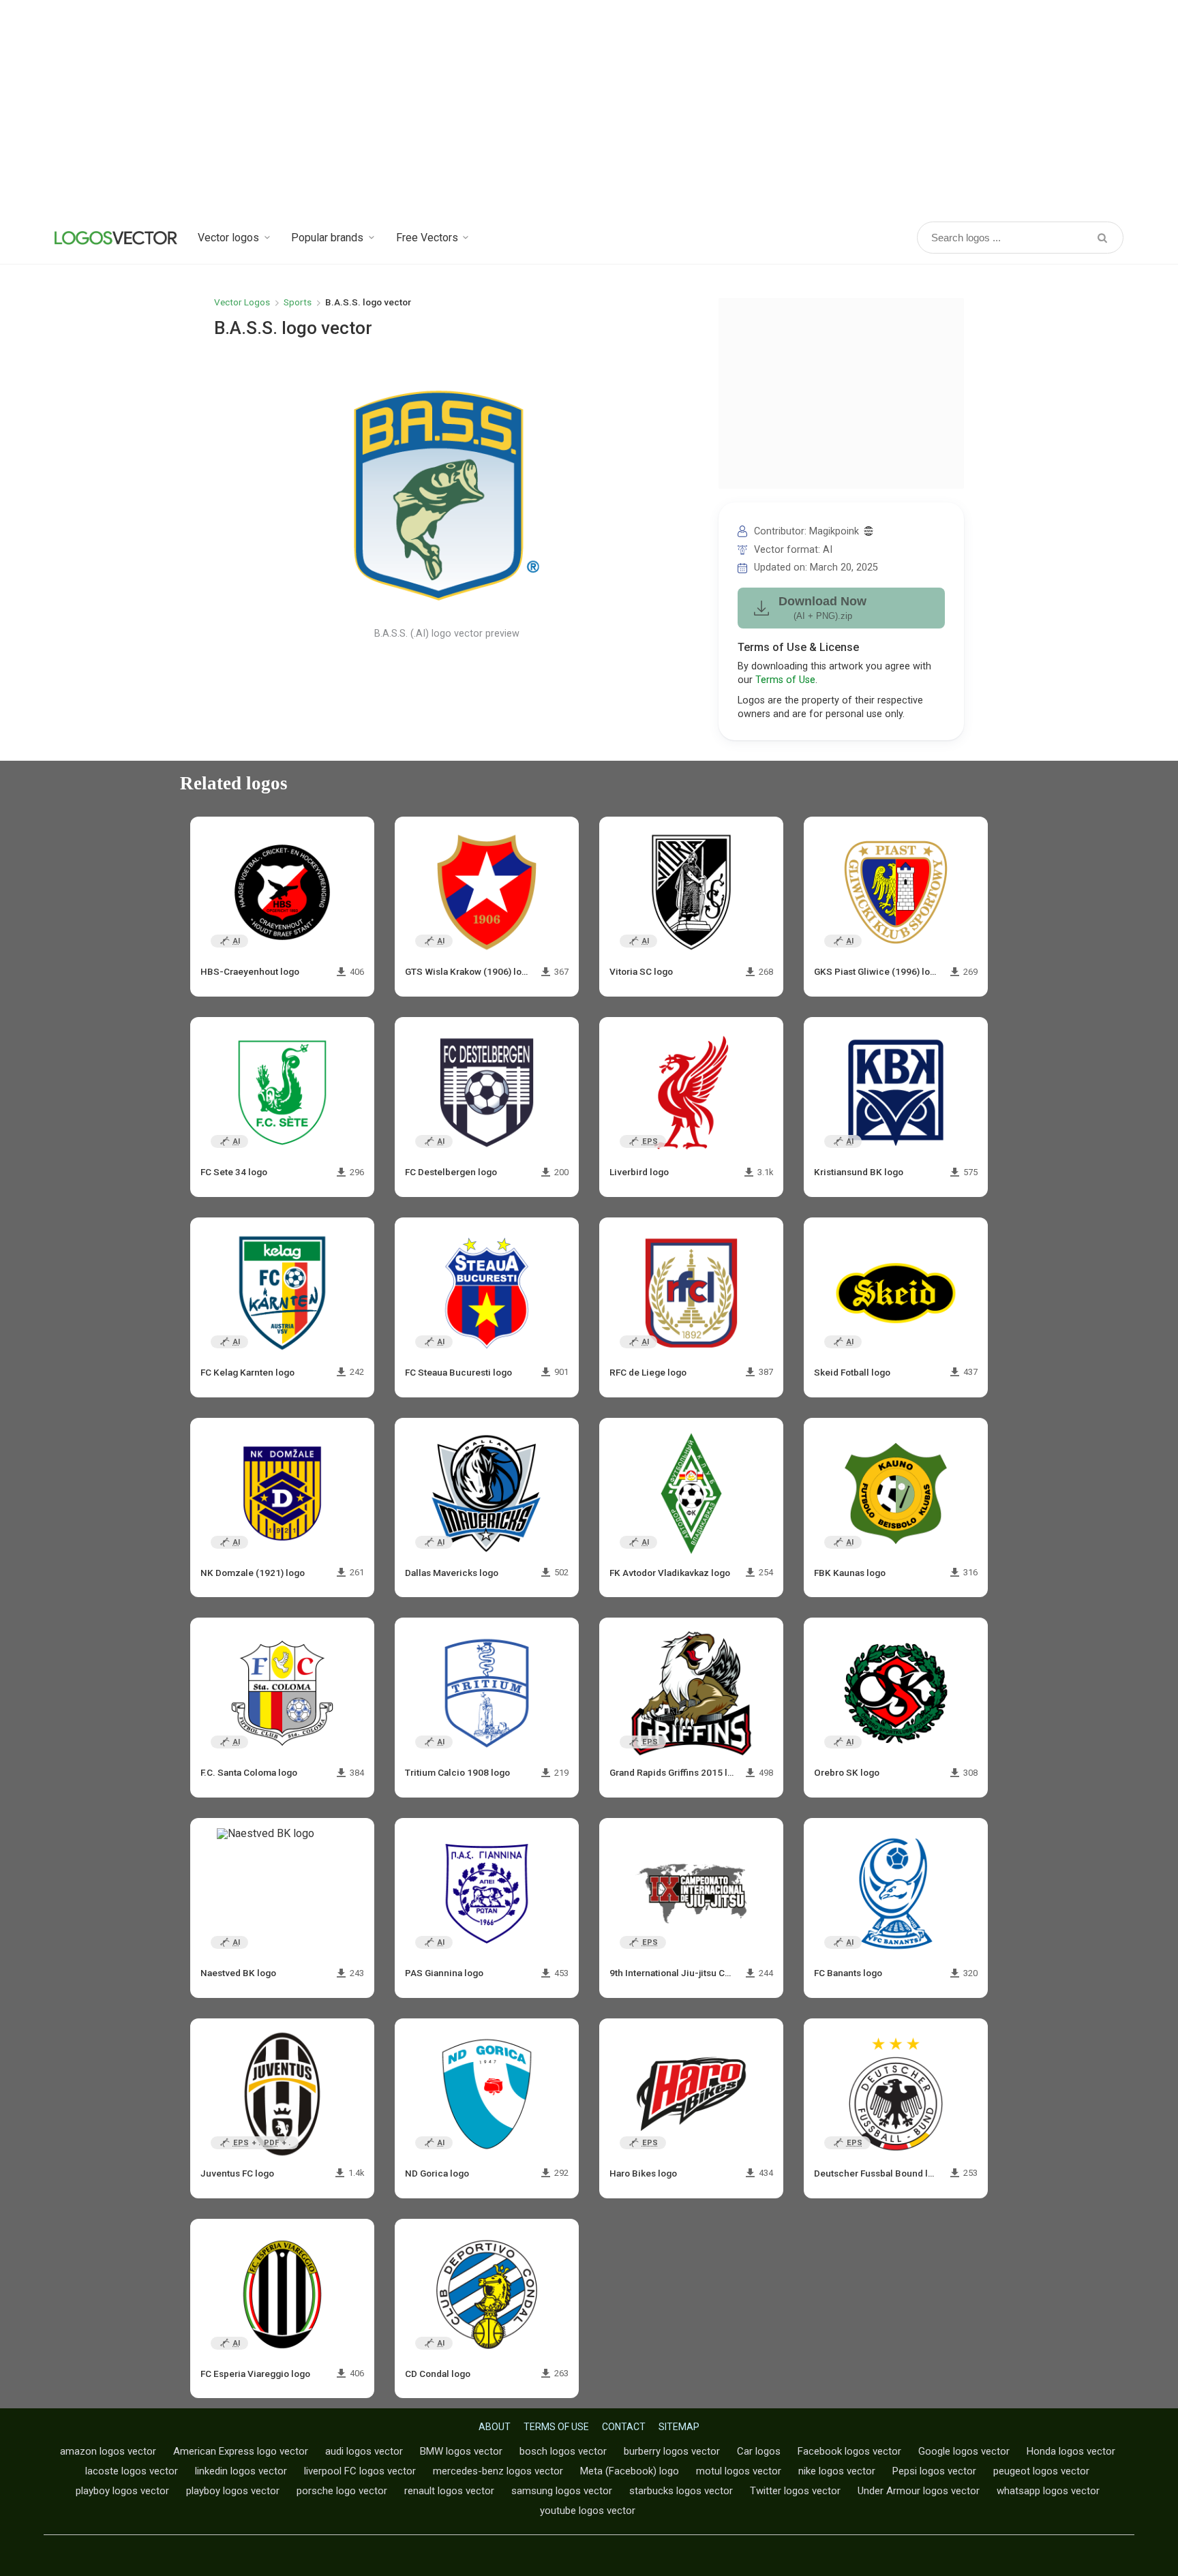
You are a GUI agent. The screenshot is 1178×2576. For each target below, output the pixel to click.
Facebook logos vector (849, 2451)
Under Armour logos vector (919, 2491)
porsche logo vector (342, 2491)
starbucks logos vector (681, 2491)
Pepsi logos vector (934, 2471)
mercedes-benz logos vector (498, 2471)
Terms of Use (785, 680)
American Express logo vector (241, 2451)
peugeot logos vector (1041, 2471)
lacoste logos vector (132, 2471)
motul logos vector (739, 2471)
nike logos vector (837, 2471)
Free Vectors (427, 238)
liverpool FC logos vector (360, 2471)
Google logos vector (964, 2451)
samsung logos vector (562, 2491)
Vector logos (228, 238)
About (495, 2427)
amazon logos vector (108, 2451)
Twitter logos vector (795, 2491)
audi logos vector (364, 2451)
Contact (624, 2427)
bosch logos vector (563, 2451)
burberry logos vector (672, 2451)
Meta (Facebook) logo (630, 2471)
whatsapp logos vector (1048, 2491)
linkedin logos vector (241, 2471)
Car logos (759, 2451)
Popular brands (327, 238)
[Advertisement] (589, 109)
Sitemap (679, 2427)
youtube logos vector (588, 2511)
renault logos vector (449, 2491)
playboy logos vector (122, 2491)
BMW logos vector (461, 2451)
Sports (298, 302)
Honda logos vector (1071, 2451)
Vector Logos (242, 302)
